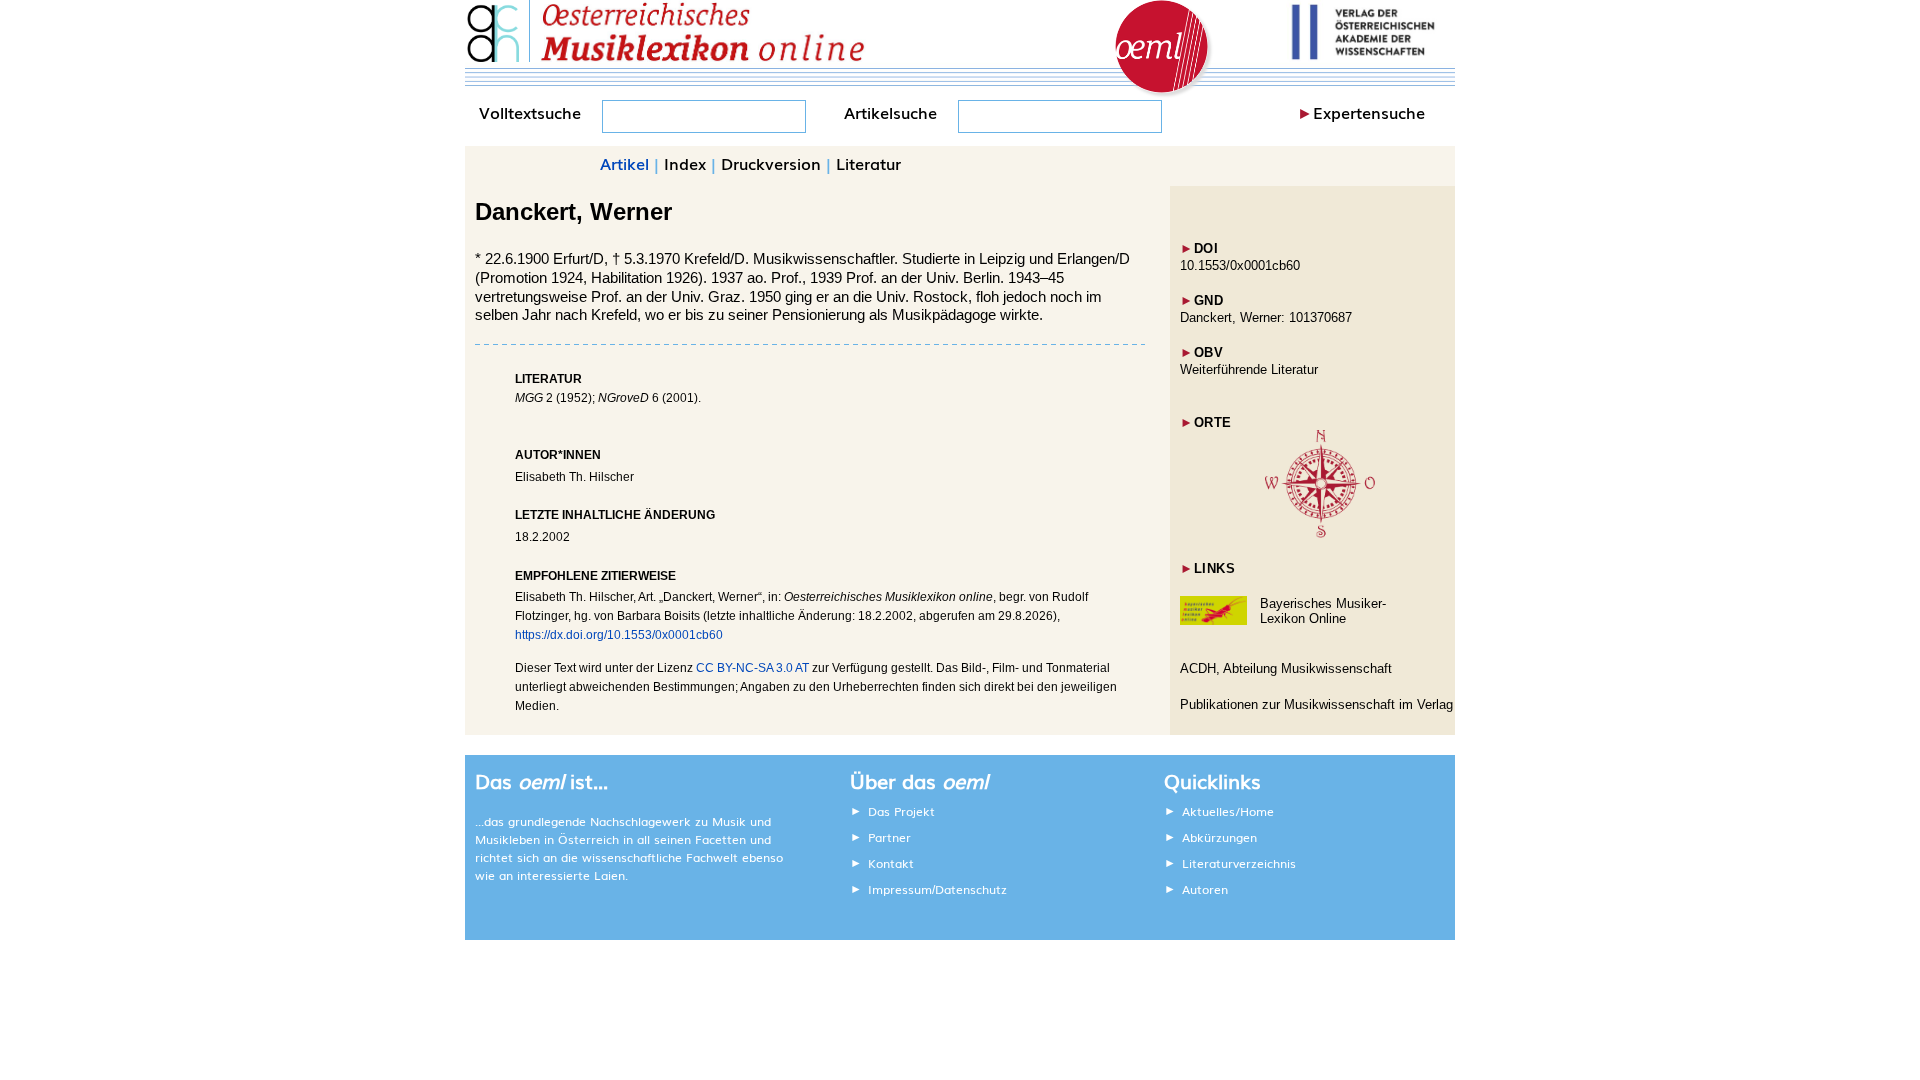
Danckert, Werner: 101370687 (1266, 317)
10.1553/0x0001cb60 (1240, 265)
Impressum (900, 889)
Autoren (1205, 889)
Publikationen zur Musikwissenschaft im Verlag (1316, 704)
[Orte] (1320, 533)
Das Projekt (901, 811)
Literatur (868, 163)
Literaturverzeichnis (1239, 863)
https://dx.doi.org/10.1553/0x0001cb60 (619, 635)
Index (685, 163)
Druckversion (771, 163)
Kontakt (891, 863)
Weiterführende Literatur (1249, 369)
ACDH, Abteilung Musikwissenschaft (1286, 668)
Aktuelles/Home (1228, 811)
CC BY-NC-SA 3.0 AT (752, 668)
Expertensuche (1369, 112)
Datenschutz (971, 889)
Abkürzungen (1219, 837)
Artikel (624, 163)
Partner (889, 837)
